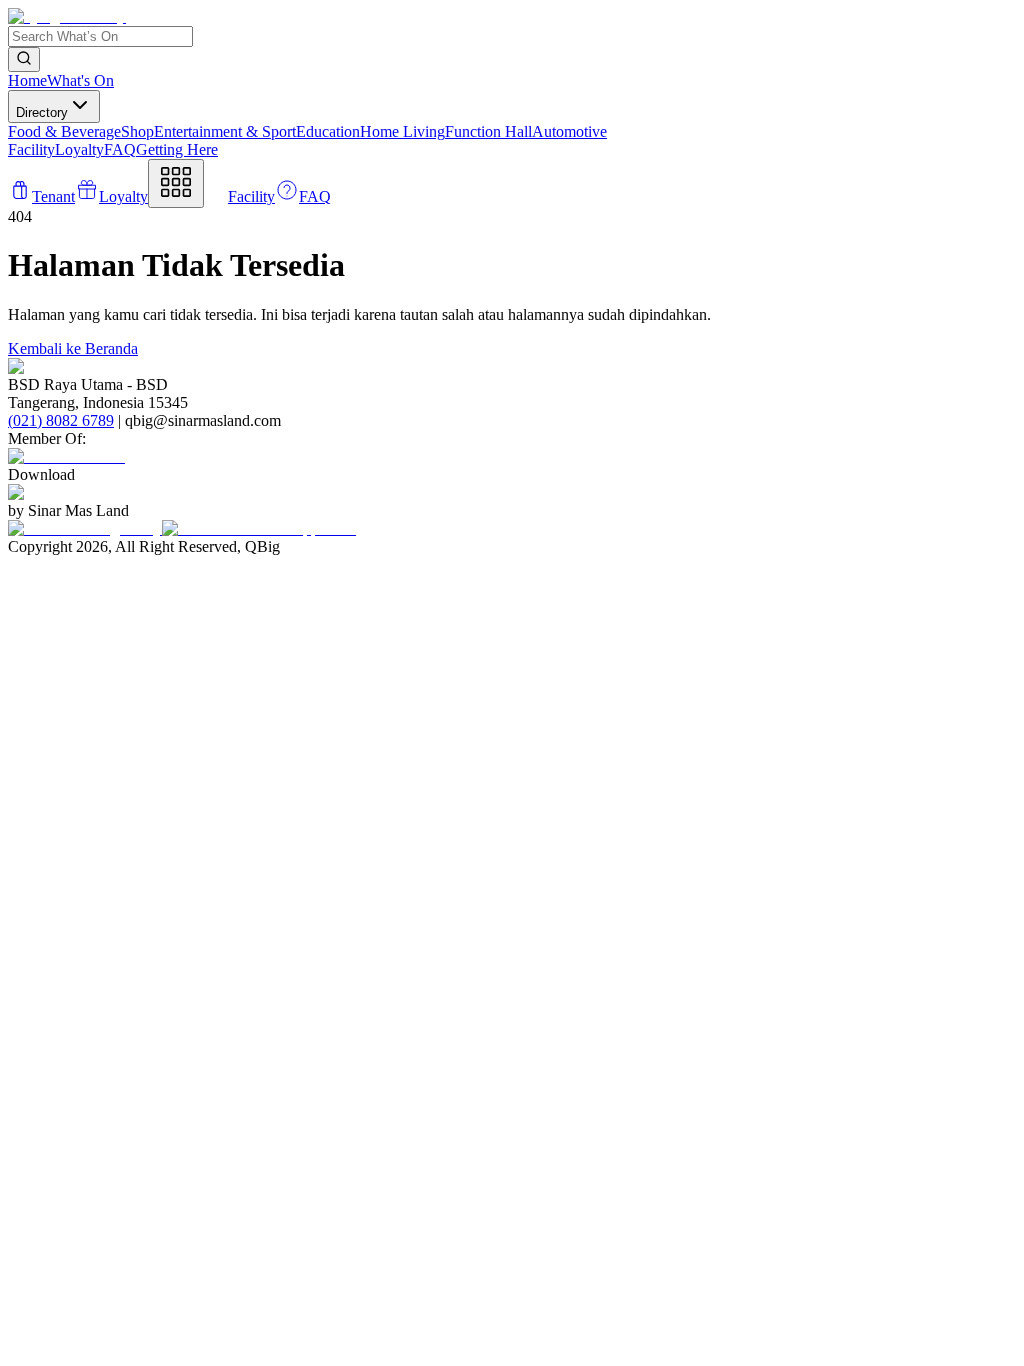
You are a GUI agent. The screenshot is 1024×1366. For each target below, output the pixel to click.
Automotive (569, 131)
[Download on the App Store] (259, 528)
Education (328, 131)
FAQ (120, 149)
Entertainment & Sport (225, 131)
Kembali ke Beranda (73, 348)
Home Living (402, 131)
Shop (137, 131)
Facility (31, 149)
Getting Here (177, 149)
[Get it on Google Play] (85, 528)
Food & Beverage (64, 131)
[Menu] (176, 183)
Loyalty (79, 149)
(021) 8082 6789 (61, 420)
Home (27, 80)
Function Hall (488, 131)
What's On (80, 80)
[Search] (24, 59)
